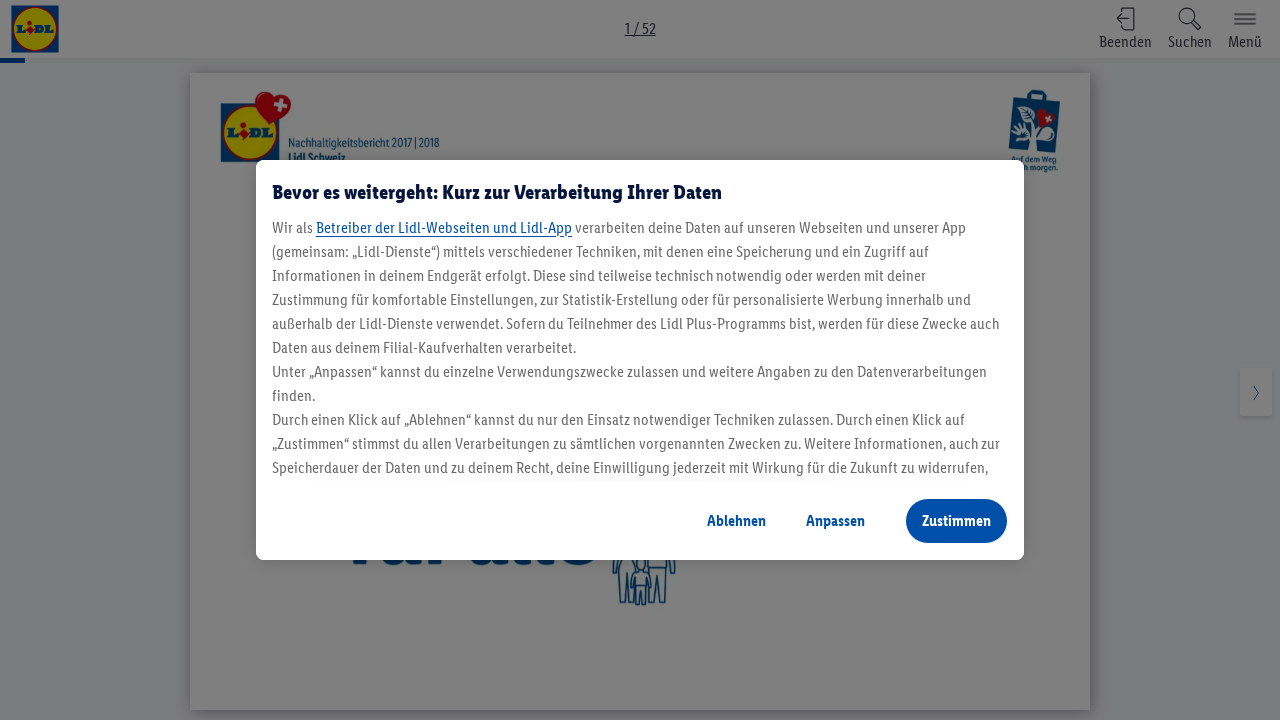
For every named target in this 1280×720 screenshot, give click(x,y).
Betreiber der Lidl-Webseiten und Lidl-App (444, 227)
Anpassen (835, 520)
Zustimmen (956, 520)
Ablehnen (736, 520)
